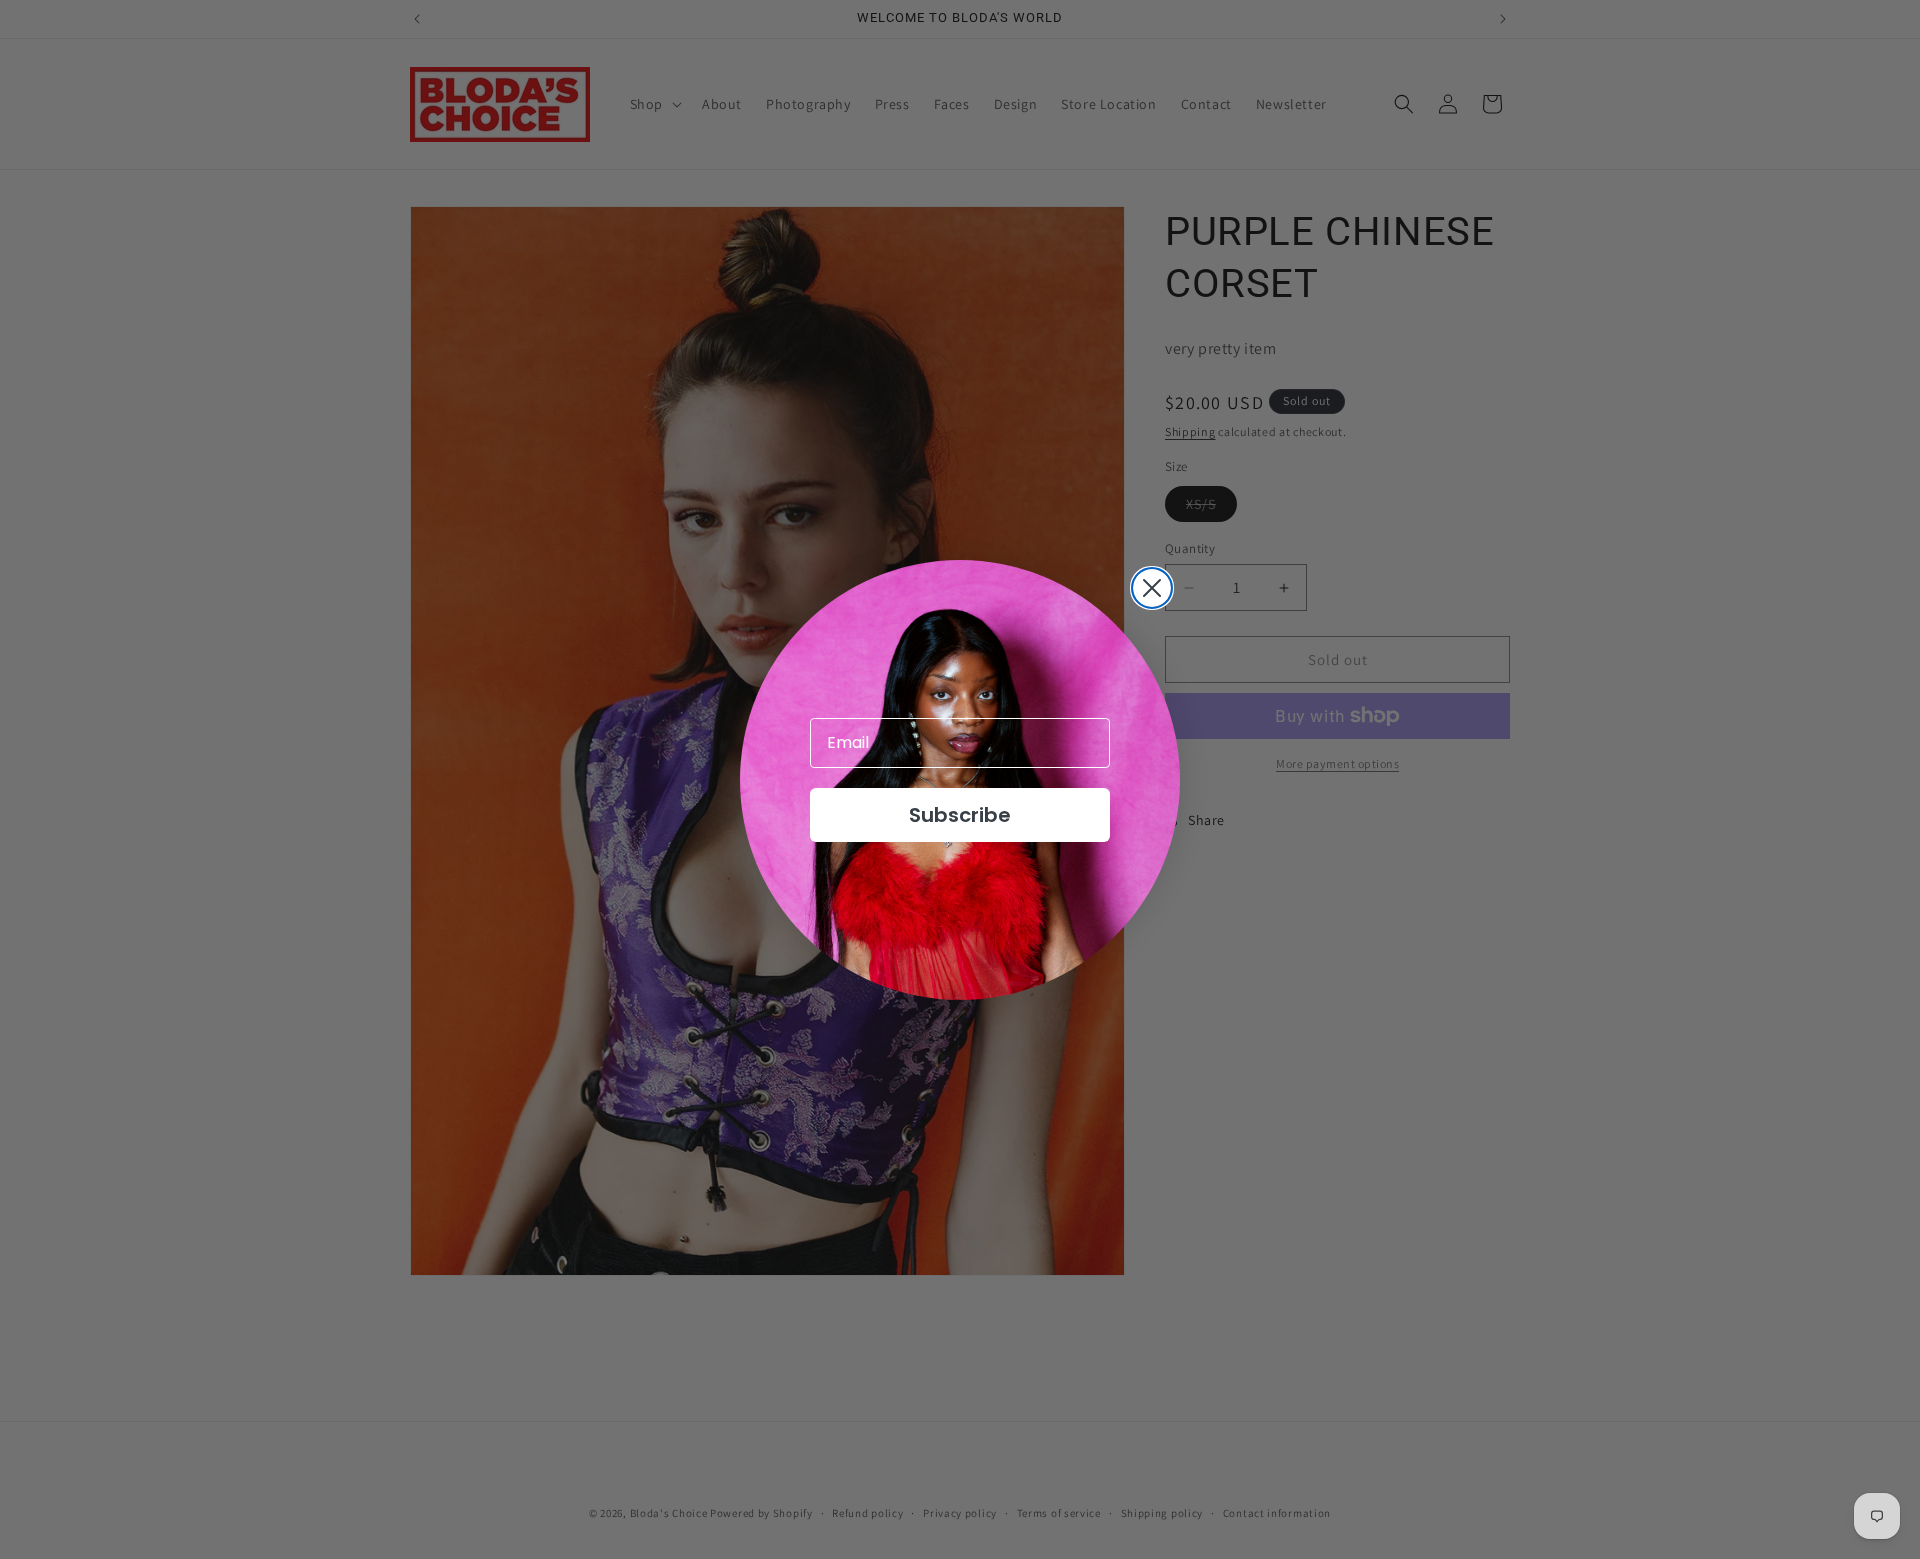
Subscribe (960, 815)
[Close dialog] (1152, 588)
